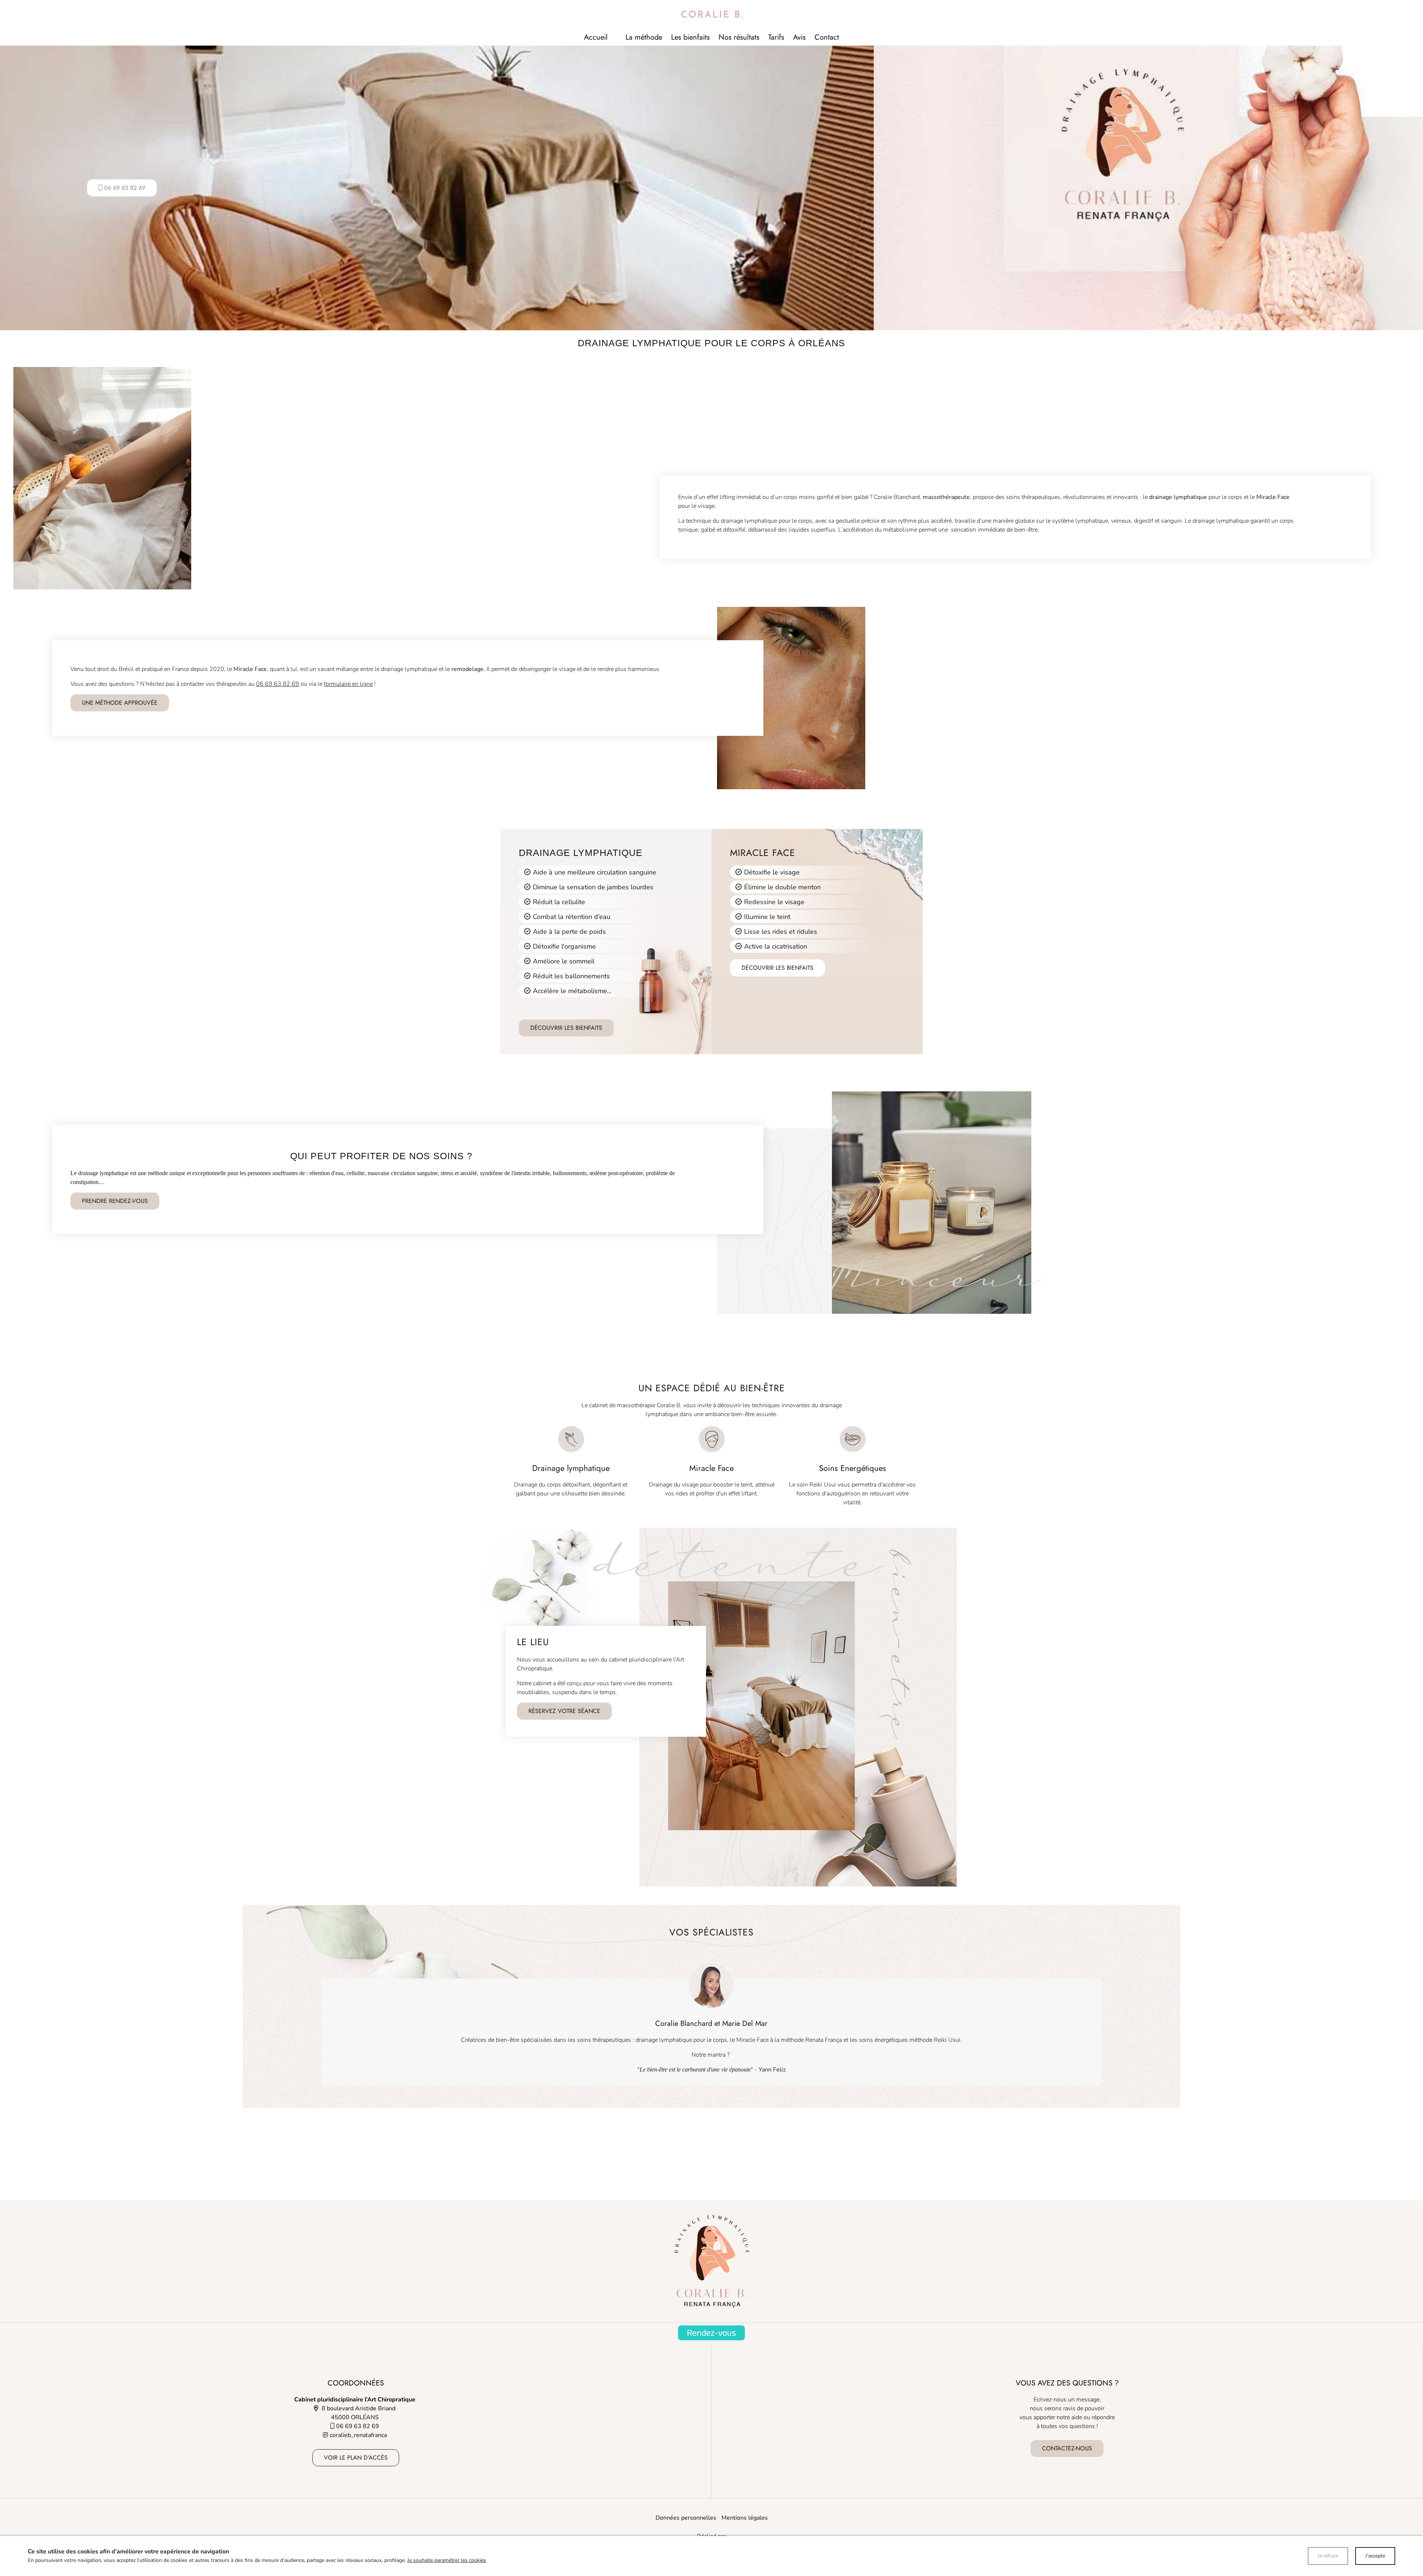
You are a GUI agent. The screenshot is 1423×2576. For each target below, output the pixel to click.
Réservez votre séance (564, 1711)
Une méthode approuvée (120, 703)
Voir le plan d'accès (356, 2458)
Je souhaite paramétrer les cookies (447, 2560)
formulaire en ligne (348, 684)
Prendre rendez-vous (115, 1201)
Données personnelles (686, 2518)
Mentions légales (745, 2518)
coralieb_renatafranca (358, 2435)
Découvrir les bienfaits (566, 1028)
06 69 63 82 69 (278, 684)
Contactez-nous (1067, 2448)
